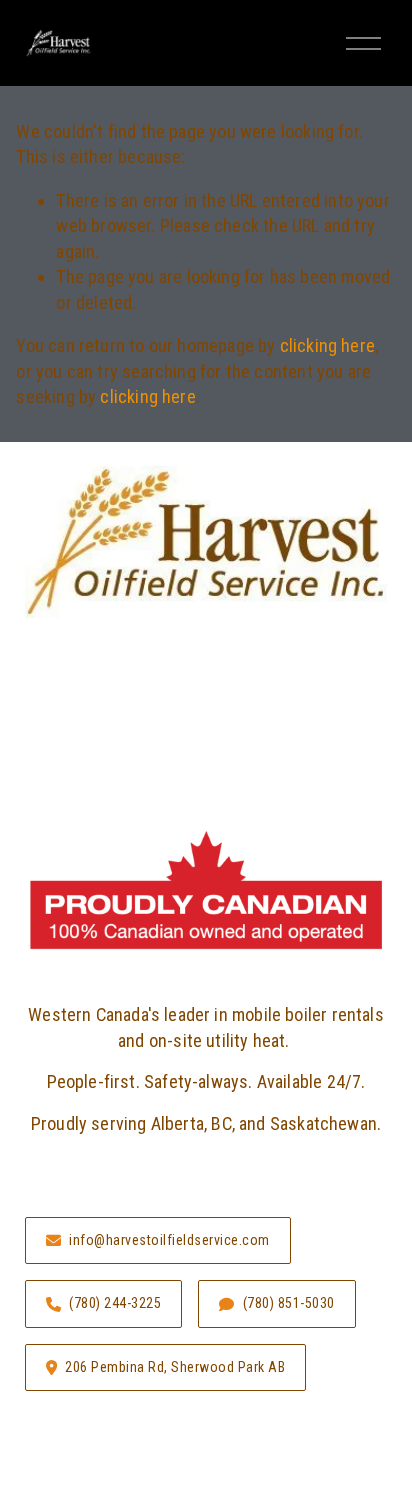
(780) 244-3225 (115, 1303)
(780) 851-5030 (289, 1303)
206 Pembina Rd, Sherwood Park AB (175, 1367)
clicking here (327, 345)
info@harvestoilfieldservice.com (169, 1240)
